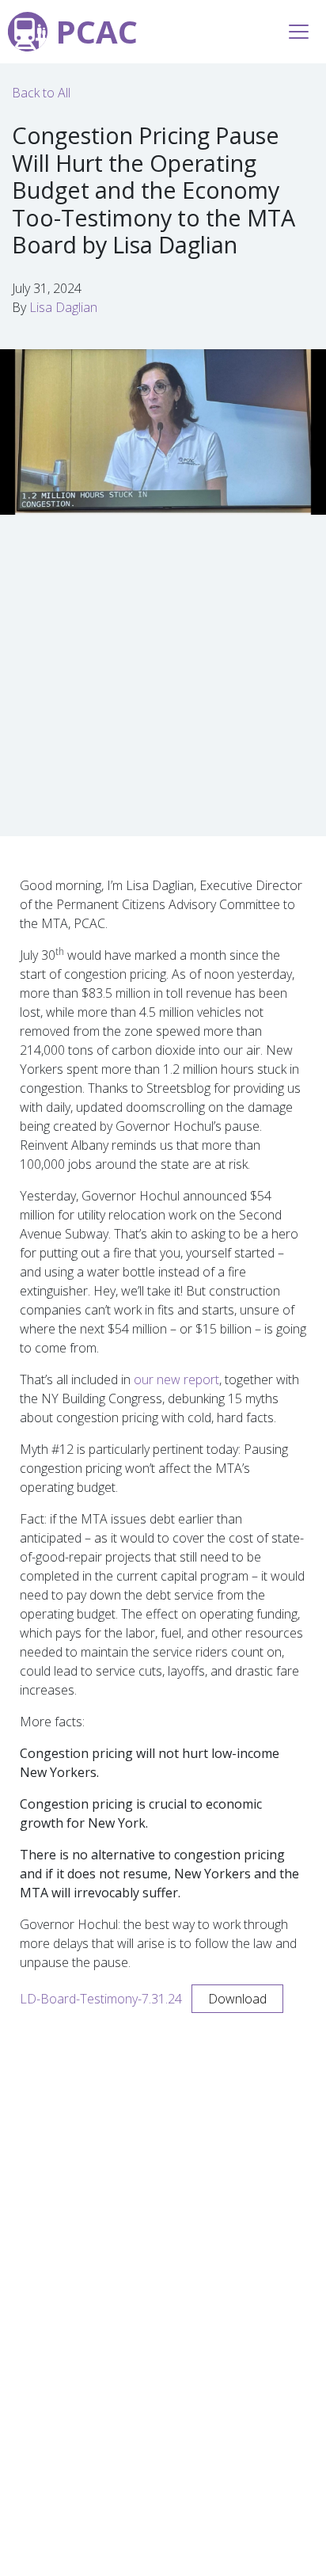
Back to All (41, 93)
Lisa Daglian (63, 307)
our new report (176, 1379)
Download (237, 1999)
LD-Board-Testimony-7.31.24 (101, 1999)
